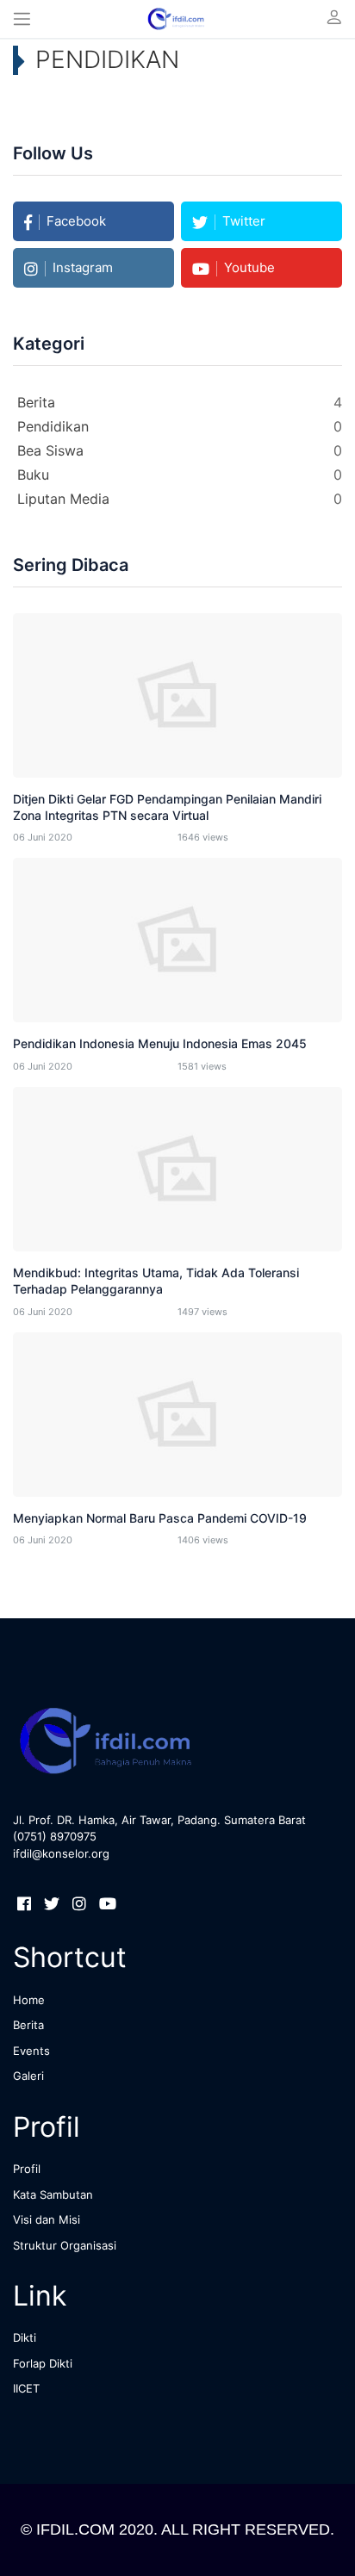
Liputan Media (65, 499)
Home (29, 2000)
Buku (35, 475)
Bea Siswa (53, 450)
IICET (26, 2388)
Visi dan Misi (47, 2219)
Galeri (28, 2076)
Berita (38, 402)
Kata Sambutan (53, 2194)
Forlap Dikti (43, 2363)
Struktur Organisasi (65, 2245)
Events (31, 2051)
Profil (27, 2169)
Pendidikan (55, 426)
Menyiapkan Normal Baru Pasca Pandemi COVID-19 (160, 1518)
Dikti (25, 2337)
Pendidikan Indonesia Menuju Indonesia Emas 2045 (160, 1043)
